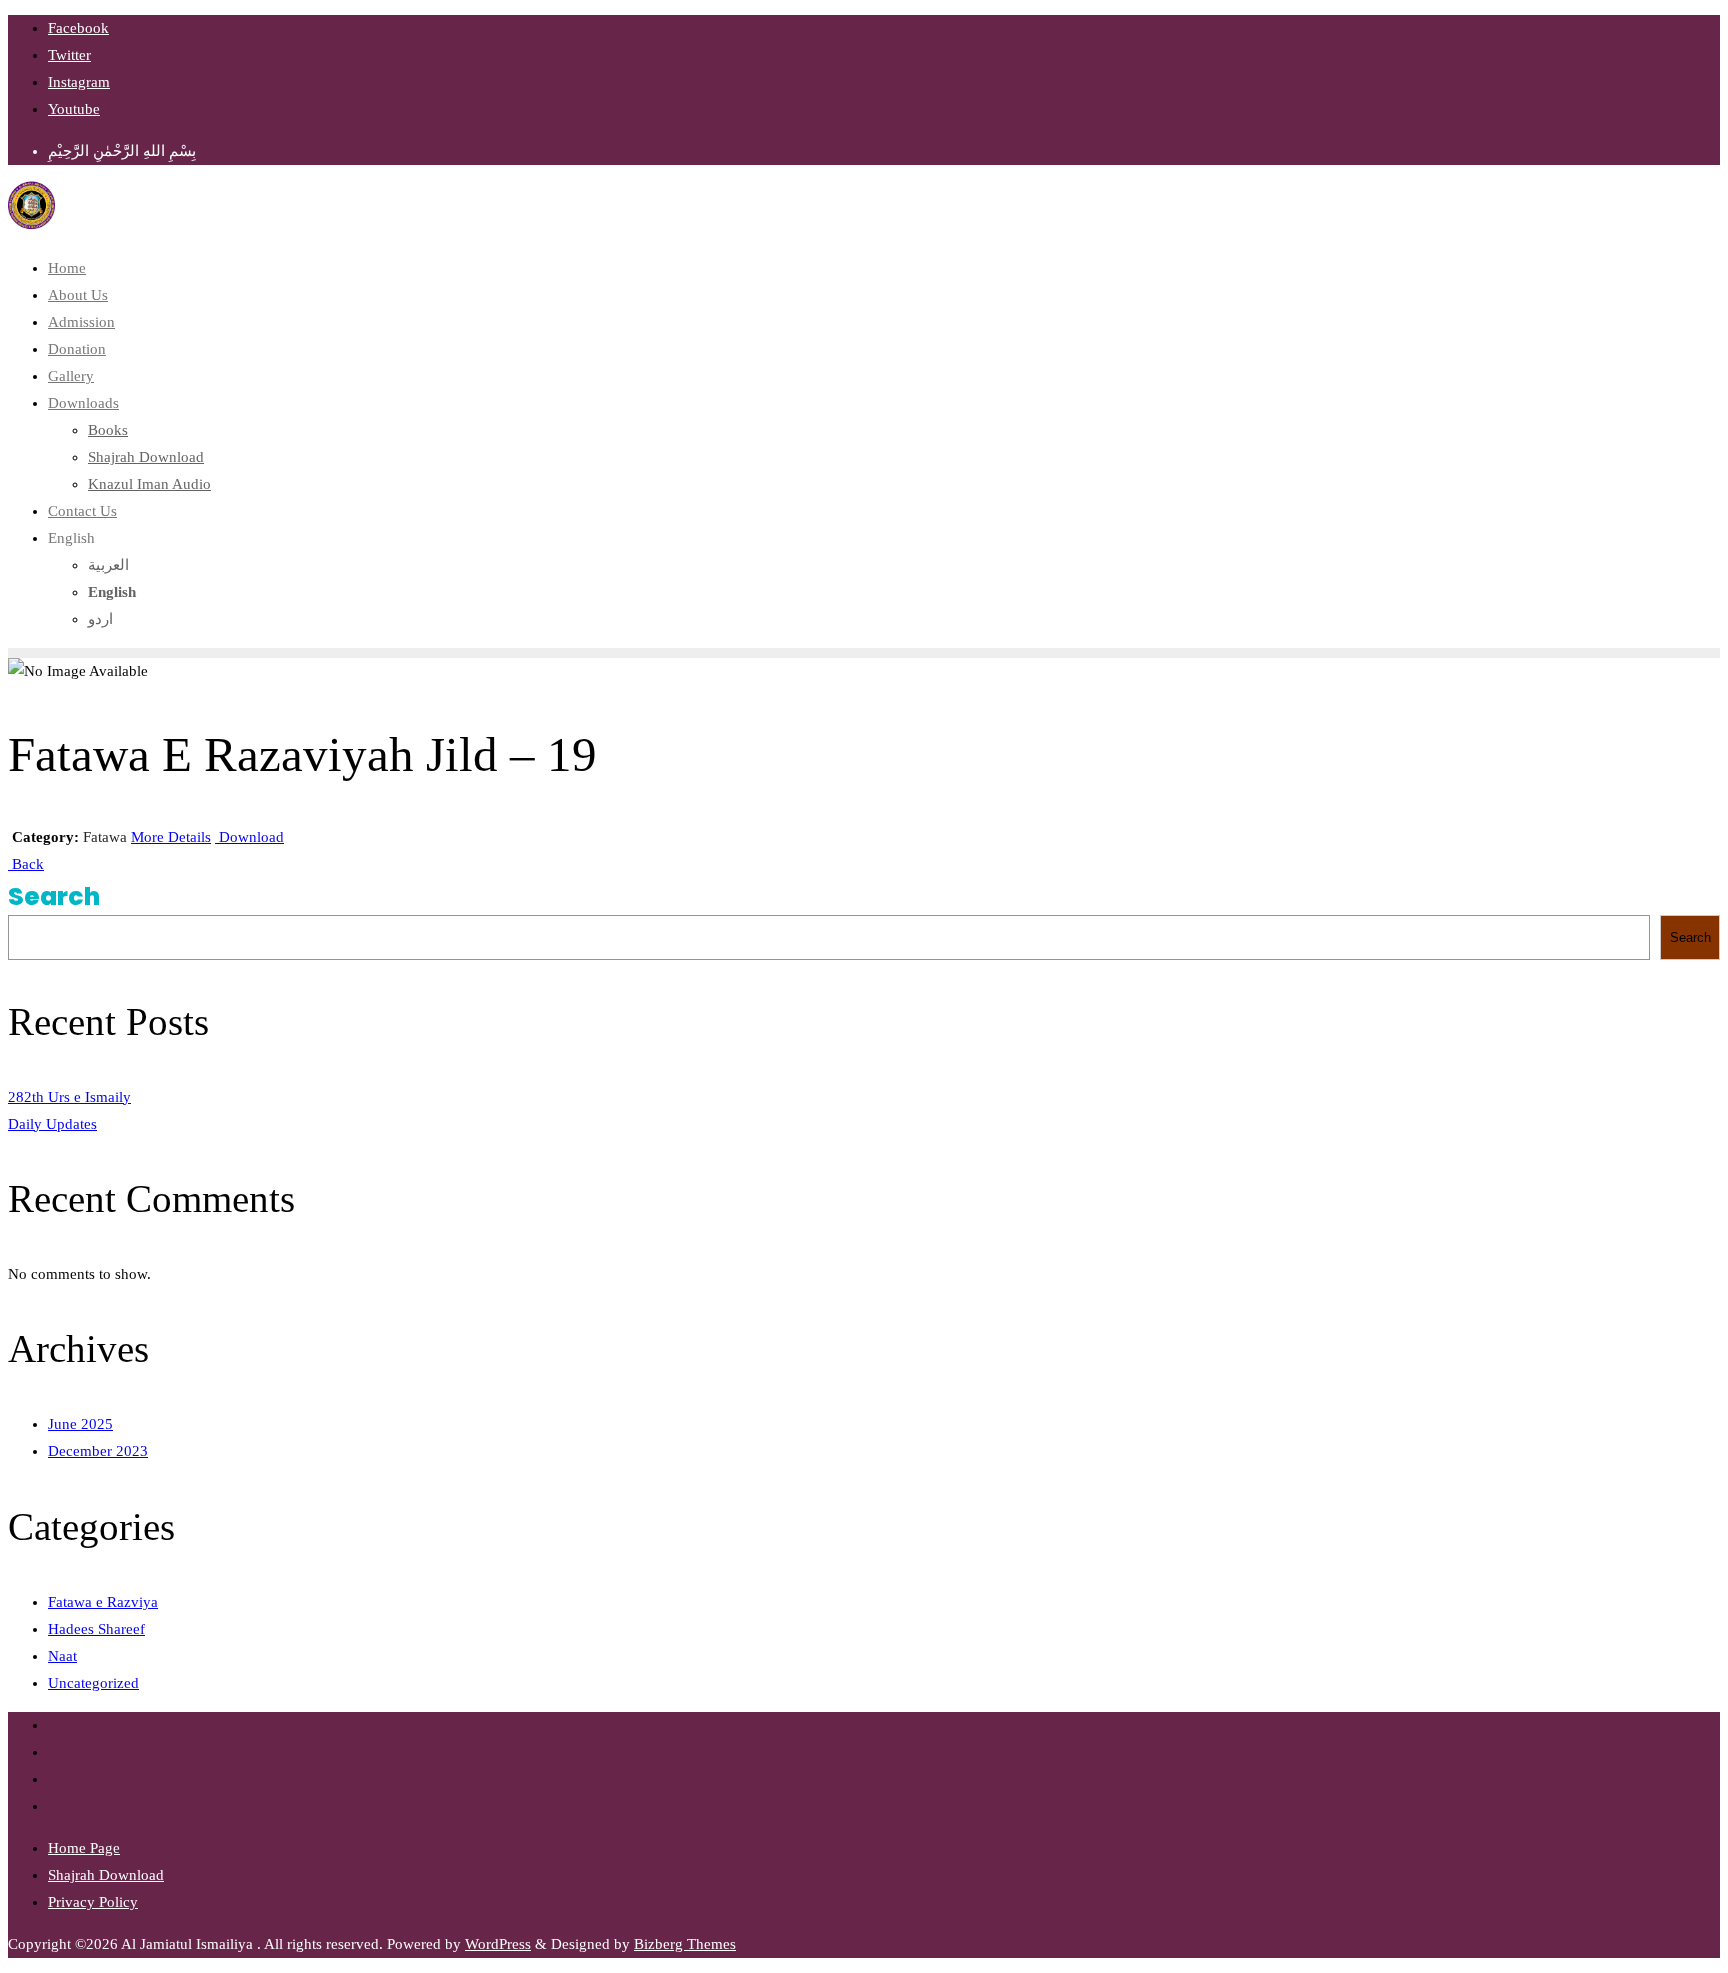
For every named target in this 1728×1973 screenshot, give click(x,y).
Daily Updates (52, 1124)
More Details (171, 837)
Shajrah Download (106, 1875)
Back (26, 864)
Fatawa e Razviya (103, 1602)
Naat (62, 1656)
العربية (108, 565)
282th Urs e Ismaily (69, 1097)
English (71, 538)
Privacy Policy (93, 1902)
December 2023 (98, 1451)
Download (249, 837)
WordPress (498, 1944)
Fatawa (105, 837)
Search (54, 896)
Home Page (84, 1848)
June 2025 (80, 1424)
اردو (100, 619)
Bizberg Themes (685, 1944)
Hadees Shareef (96, 1629)
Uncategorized (93, 1683)
